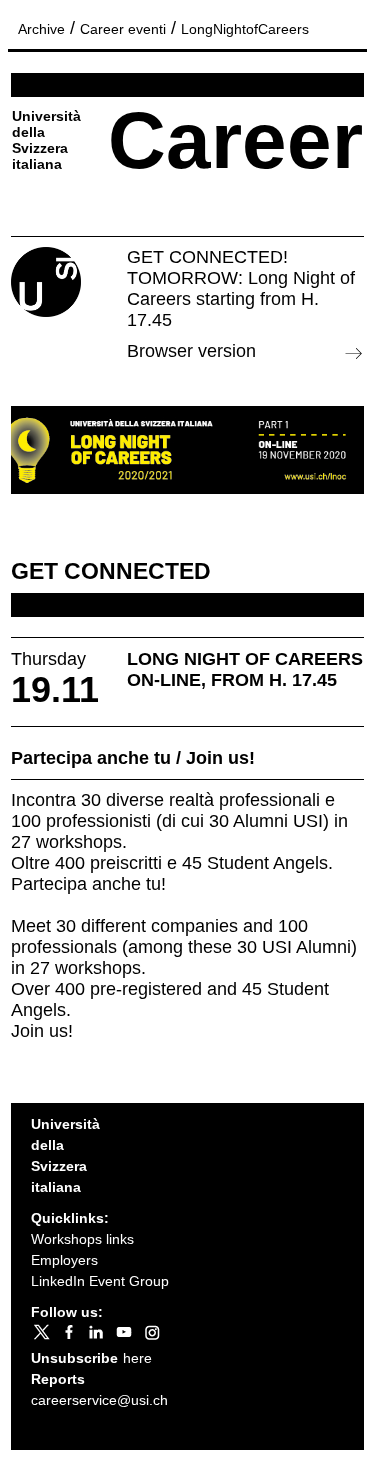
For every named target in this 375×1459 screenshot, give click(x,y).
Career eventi (123, 29)
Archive (41, 29)
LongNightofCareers (245, 29)
